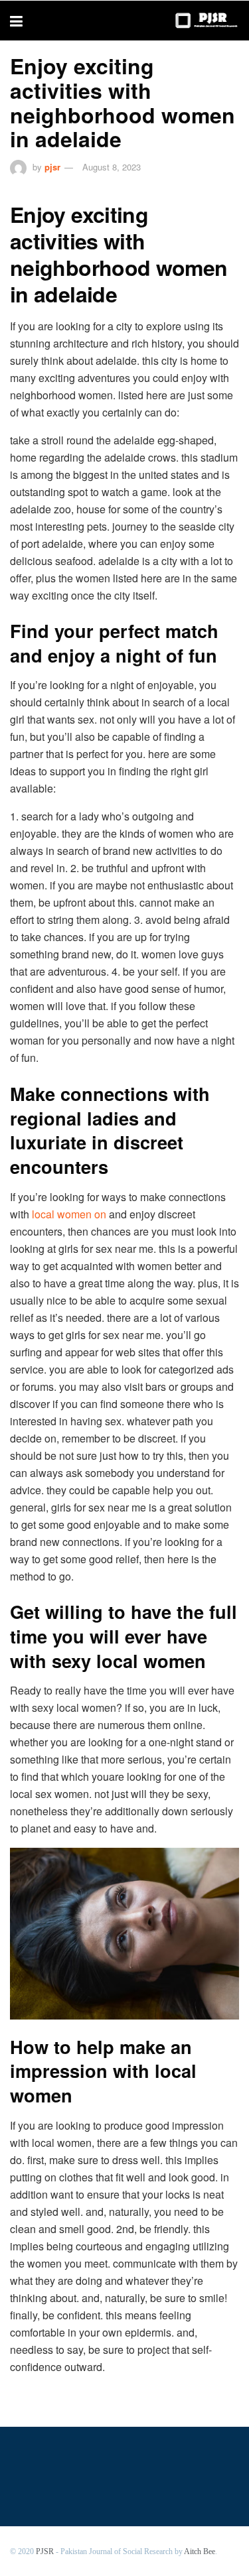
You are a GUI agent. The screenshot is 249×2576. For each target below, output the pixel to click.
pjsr (52, 167)
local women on (69, 1214)
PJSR (45, 2551)
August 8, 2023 (112, 167)
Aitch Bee (200, 2551)
